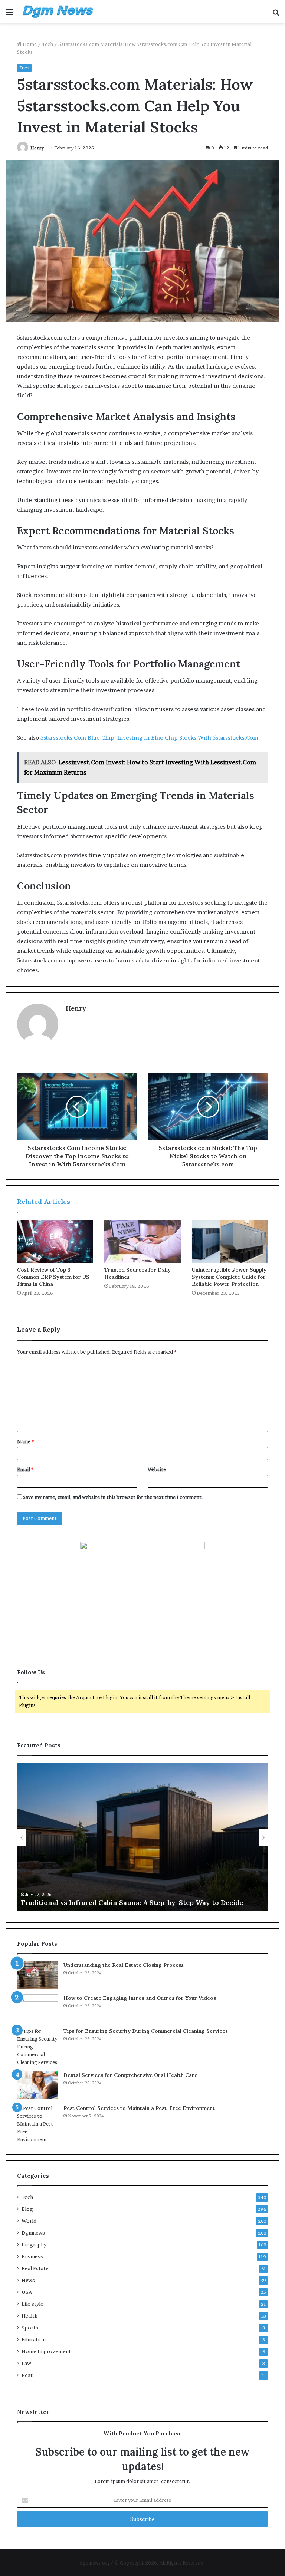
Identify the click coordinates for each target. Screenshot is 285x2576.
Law (26, 2363)
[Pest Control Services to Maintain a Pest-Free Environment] (37, 2124)
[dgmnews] (58, 12)
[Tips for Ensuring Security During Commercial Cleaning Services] (37, 2047)
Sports (30, 2328)
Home (29, 44)
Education (34, 2339)
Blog (27, 2209)
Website (157, 1469)
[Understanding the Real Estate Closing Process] (37, 1975)
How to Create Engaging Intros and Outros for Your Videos (140, 1998)
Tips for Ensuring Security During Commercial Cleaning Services (146, 2031)
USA (27, 2292)
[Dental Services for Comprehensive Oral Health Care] (37, 2085)
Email (25, 1469)
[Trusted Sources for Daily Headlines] (142, 1241)
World (29, 2221)
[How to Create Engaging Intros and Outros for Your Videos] (37, 2008)
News (28, 2280)
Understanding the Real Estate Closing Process (124, 1965)
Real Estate (35, 2268)
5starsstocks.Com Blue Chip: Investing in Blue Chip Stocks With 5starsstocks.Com (149, 738)
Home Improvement (46, 2351)
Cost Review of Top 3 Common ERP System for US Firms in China (53, 1277)
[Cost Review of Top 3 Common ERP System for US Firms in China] (55, 1241)
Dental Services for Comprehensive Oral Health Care (130, 2075)
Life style (32, 2304)
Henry (37, 148)
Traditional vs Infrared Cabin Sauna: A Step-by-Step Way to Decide (132, 1903)
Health (30, 2316)
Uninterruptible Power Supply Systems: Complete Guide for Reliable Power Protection (229, 1277)
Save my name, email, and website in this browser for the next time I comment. (113, 1497)
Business (32, 2256)
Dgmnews (33, 2233)
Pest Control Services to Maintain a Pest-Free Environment (139, 2108)
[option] (142, 1837)
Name (25, 1441)
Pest (27, 2375)
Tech (47, 44)
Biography (34, 2245)
